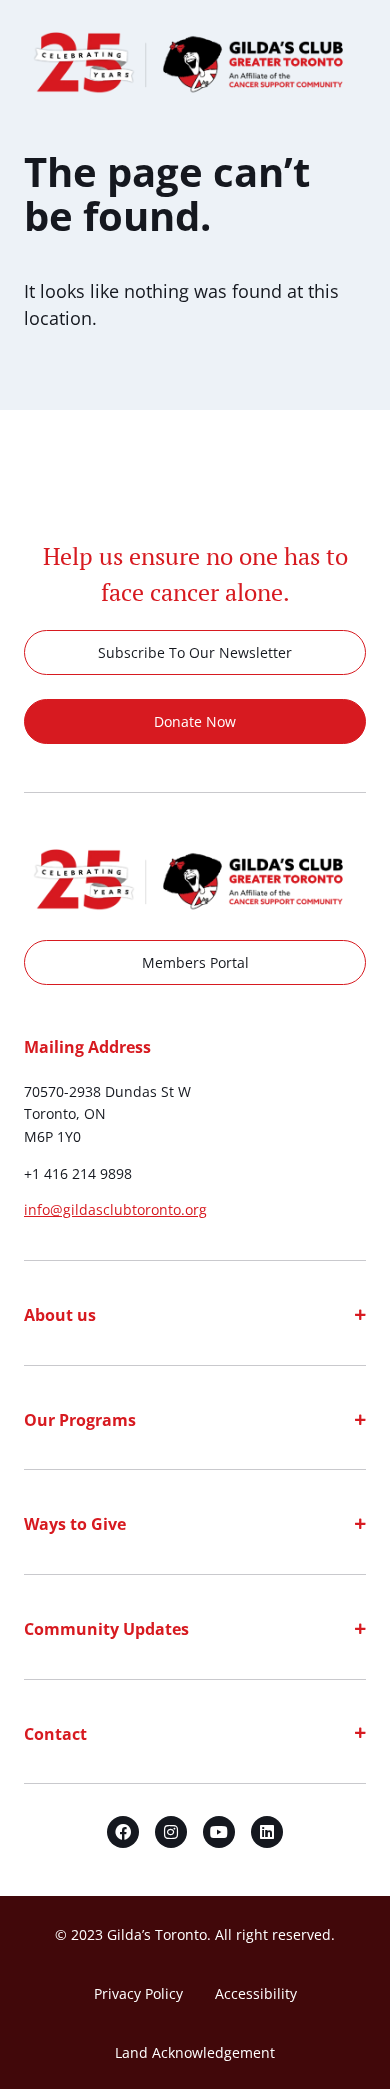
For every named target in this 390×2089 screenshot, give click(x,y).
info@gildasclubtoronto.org (115, 1209)
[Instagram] (171, 1832)
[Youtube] (219, 1832)
